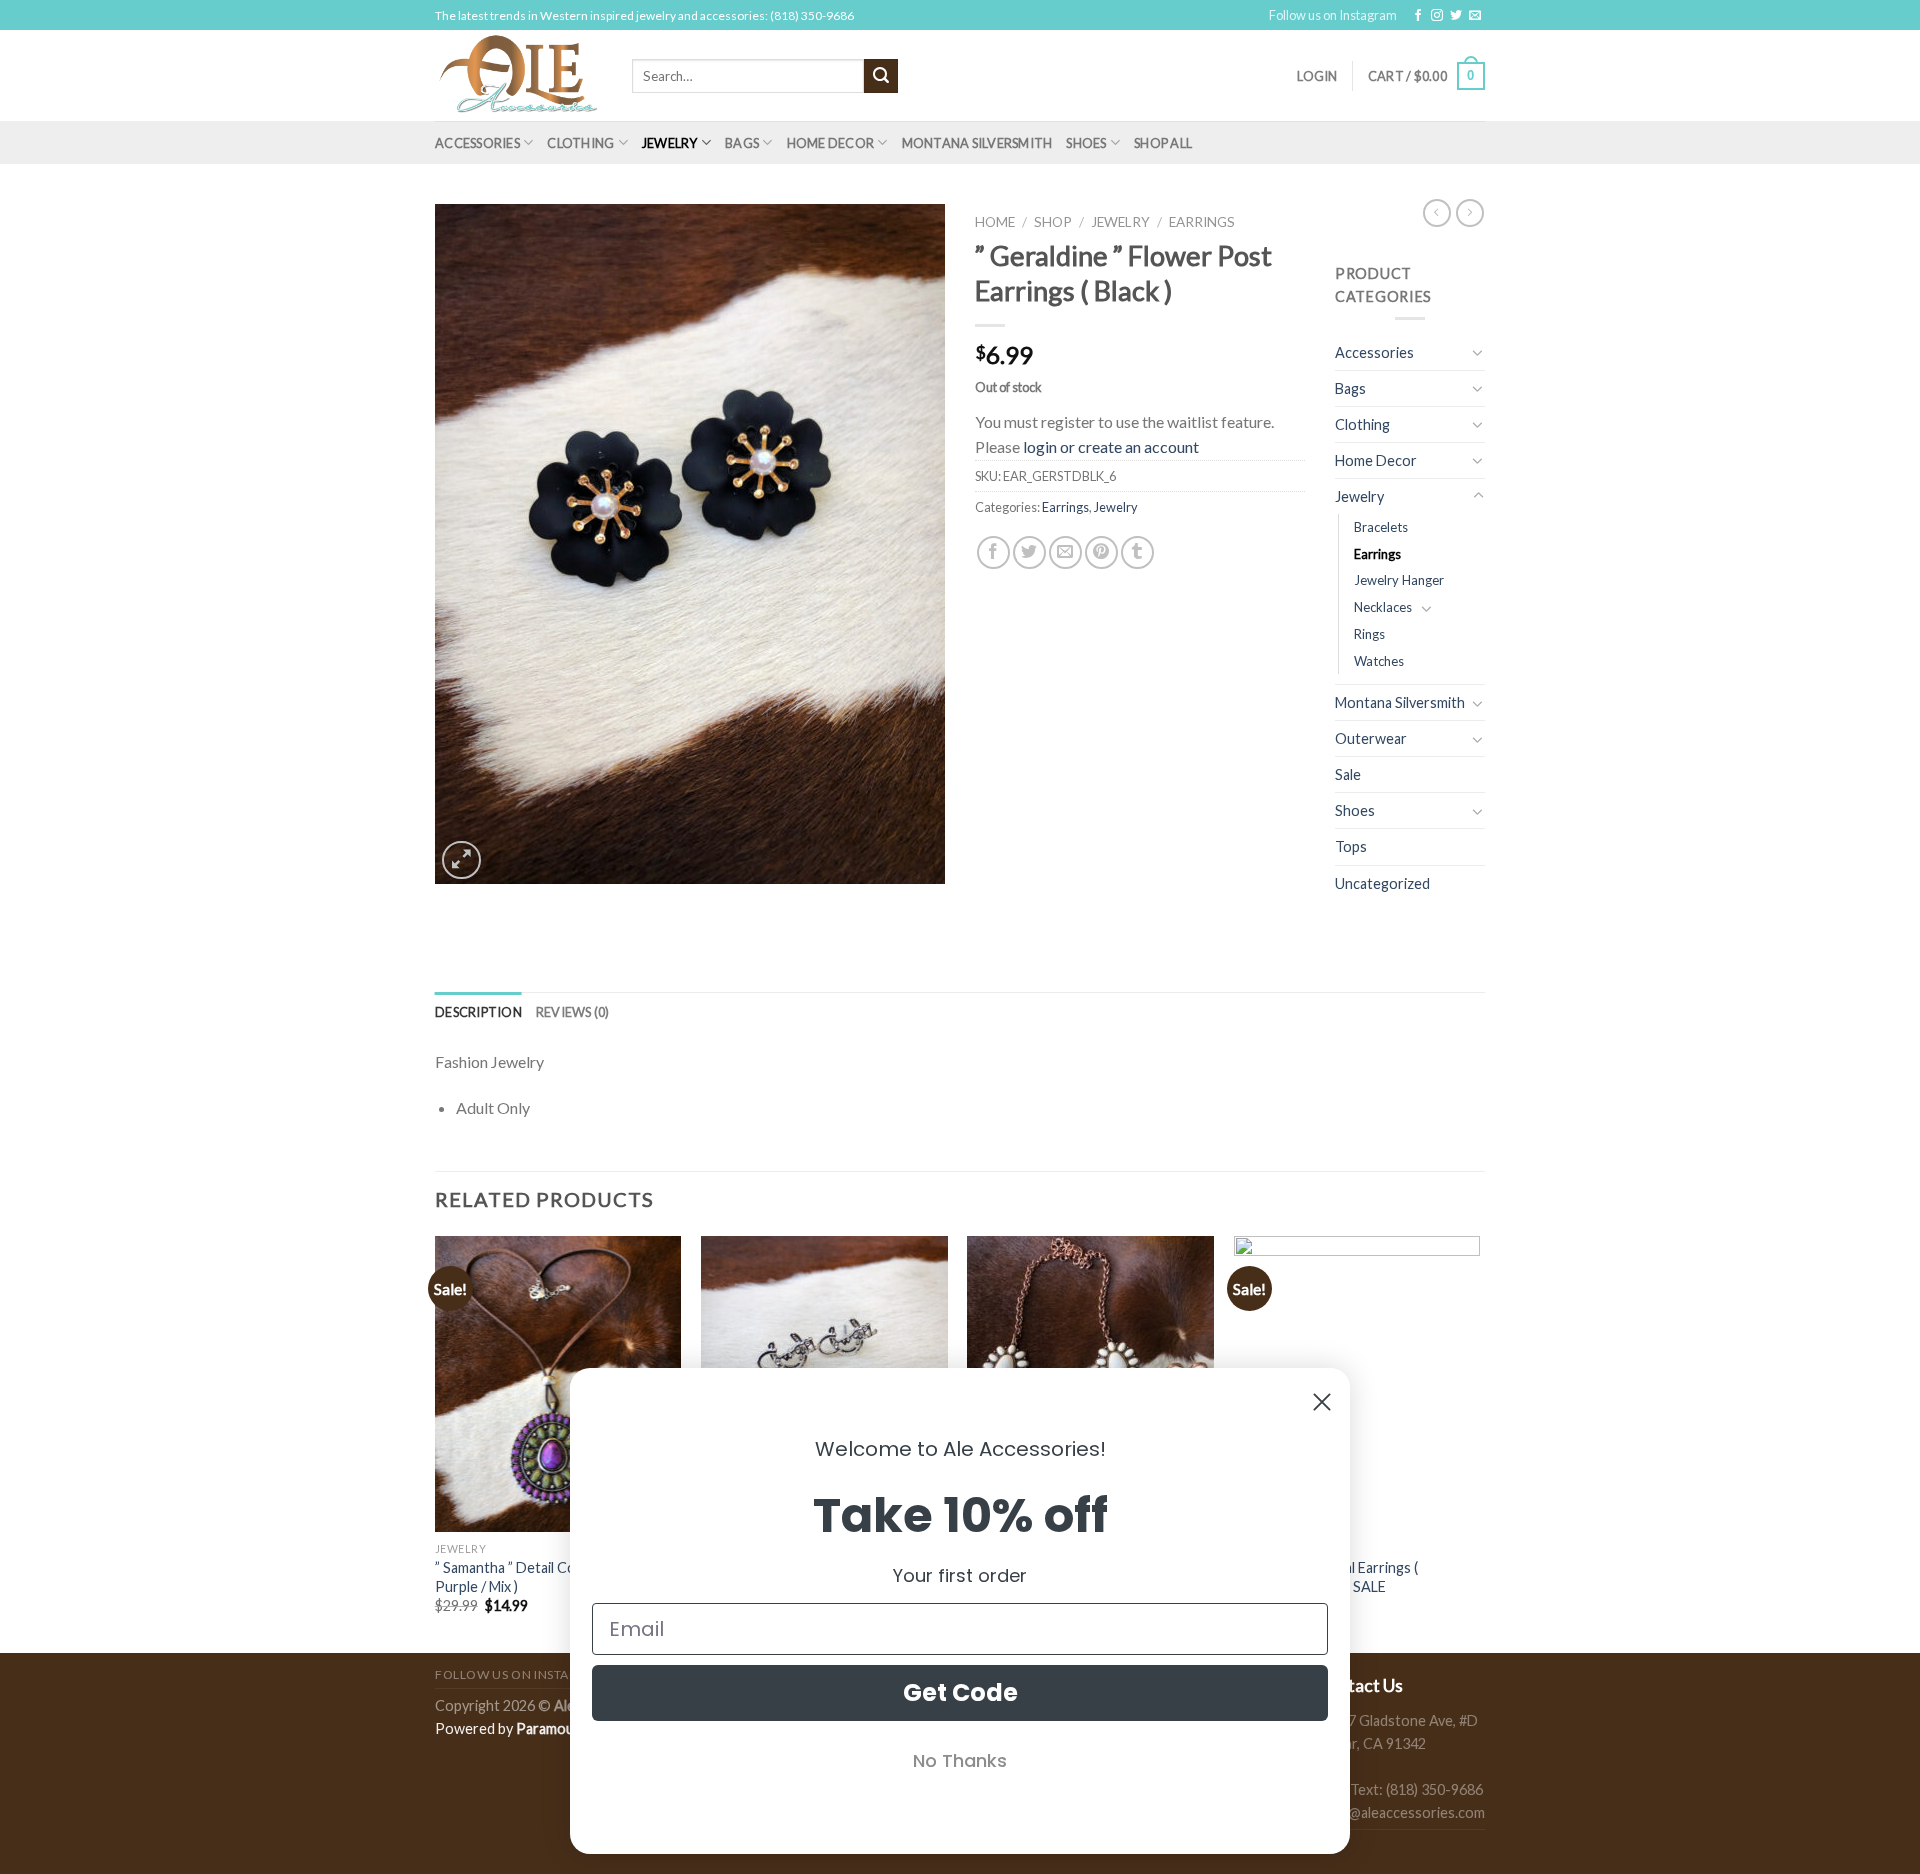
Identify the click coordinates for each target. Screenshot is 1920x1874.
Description (478, 1012)
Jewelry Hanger (1399, 580)
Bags (742, 143)
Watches (1379, 661)
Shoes (1086, 143)
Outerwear (1371, 738)
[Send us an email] (1475, 16)
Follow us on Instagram (1333, 15)
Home (995, 222)
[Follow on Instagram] (1437, 16)
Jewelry (670, 143)
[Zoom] (461, 860)
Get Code (960, 1692)
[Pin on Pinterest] (1101, 552)
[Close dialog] (1322, 1402)
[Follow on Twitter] (1456, 16)
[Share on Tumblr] (1137, 552)
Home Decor (831, 143)
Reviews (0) (573, 1012)
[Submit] (881, 76)
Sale (1348, 774)
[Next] (1479, 1442)
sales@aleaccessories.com (1400, 1812)
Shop (1053, 222)
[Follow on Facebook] (1418, 16)
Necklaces (1383, 607)
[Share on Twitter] (1029, 552)
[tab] (478, 1012)
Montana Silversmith (977, 143)
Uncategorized (1382, 883)
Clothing (580, 143)
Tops (1351, 846)
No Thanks (960, 1760)
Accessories (477, 143)
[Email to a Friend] (1065, 552)
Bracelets (1381, 527)
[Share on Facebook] (993, 552)
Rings (1369, 634)
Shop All (1163, 143)
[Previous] (436, 1442)
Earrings (1202, 222)
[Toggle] (1478, 352)
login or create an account (1111, 446)
